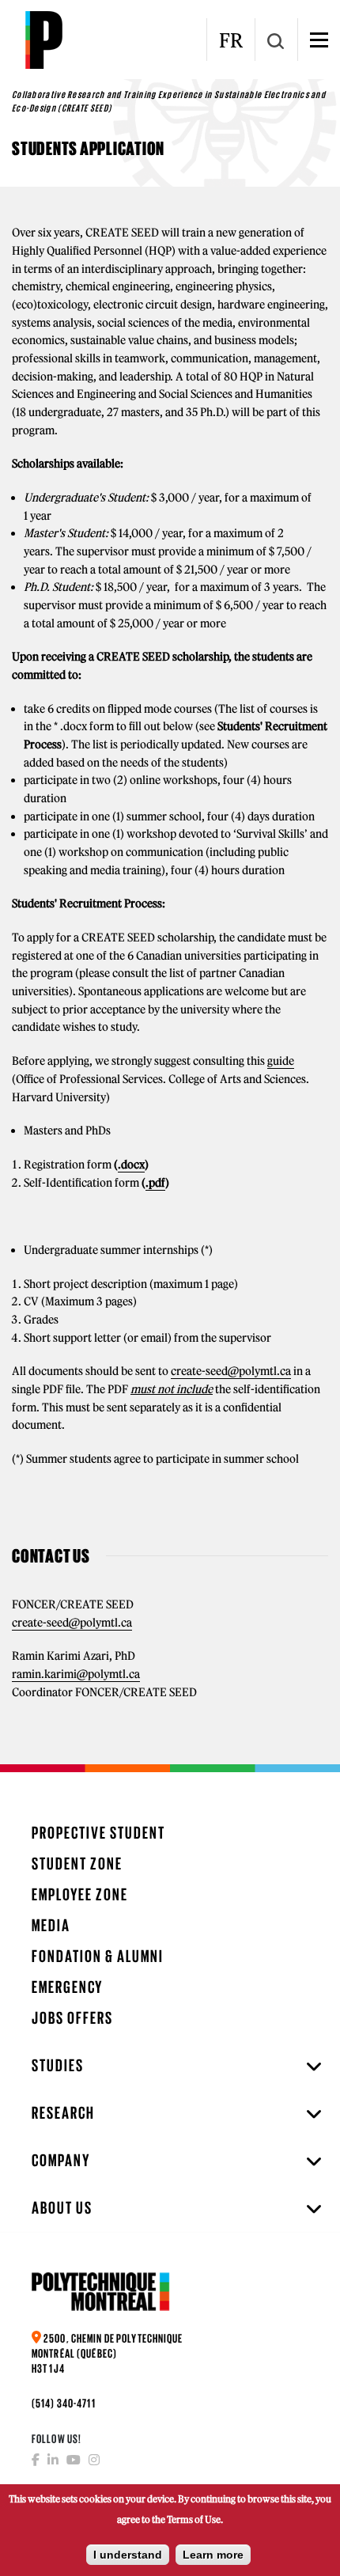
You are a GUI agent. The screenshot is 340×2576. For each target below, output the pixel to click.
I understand (128, 2555)
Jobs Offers (72, 2018)
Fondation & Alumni (98, 1956)
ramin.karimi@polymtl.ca (76, 1674)
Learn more (213, 2555)
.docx (131, 1165)
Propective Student (98, 1833)
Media (51, 1925)
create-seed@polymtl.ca (231, 1371)
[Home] (43, 40)
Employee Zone (80, 1894)
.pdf (155, 1183)
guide (281, 1061)
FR (231, 40)
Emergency (67, 1987)
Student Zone (77, 1864)
